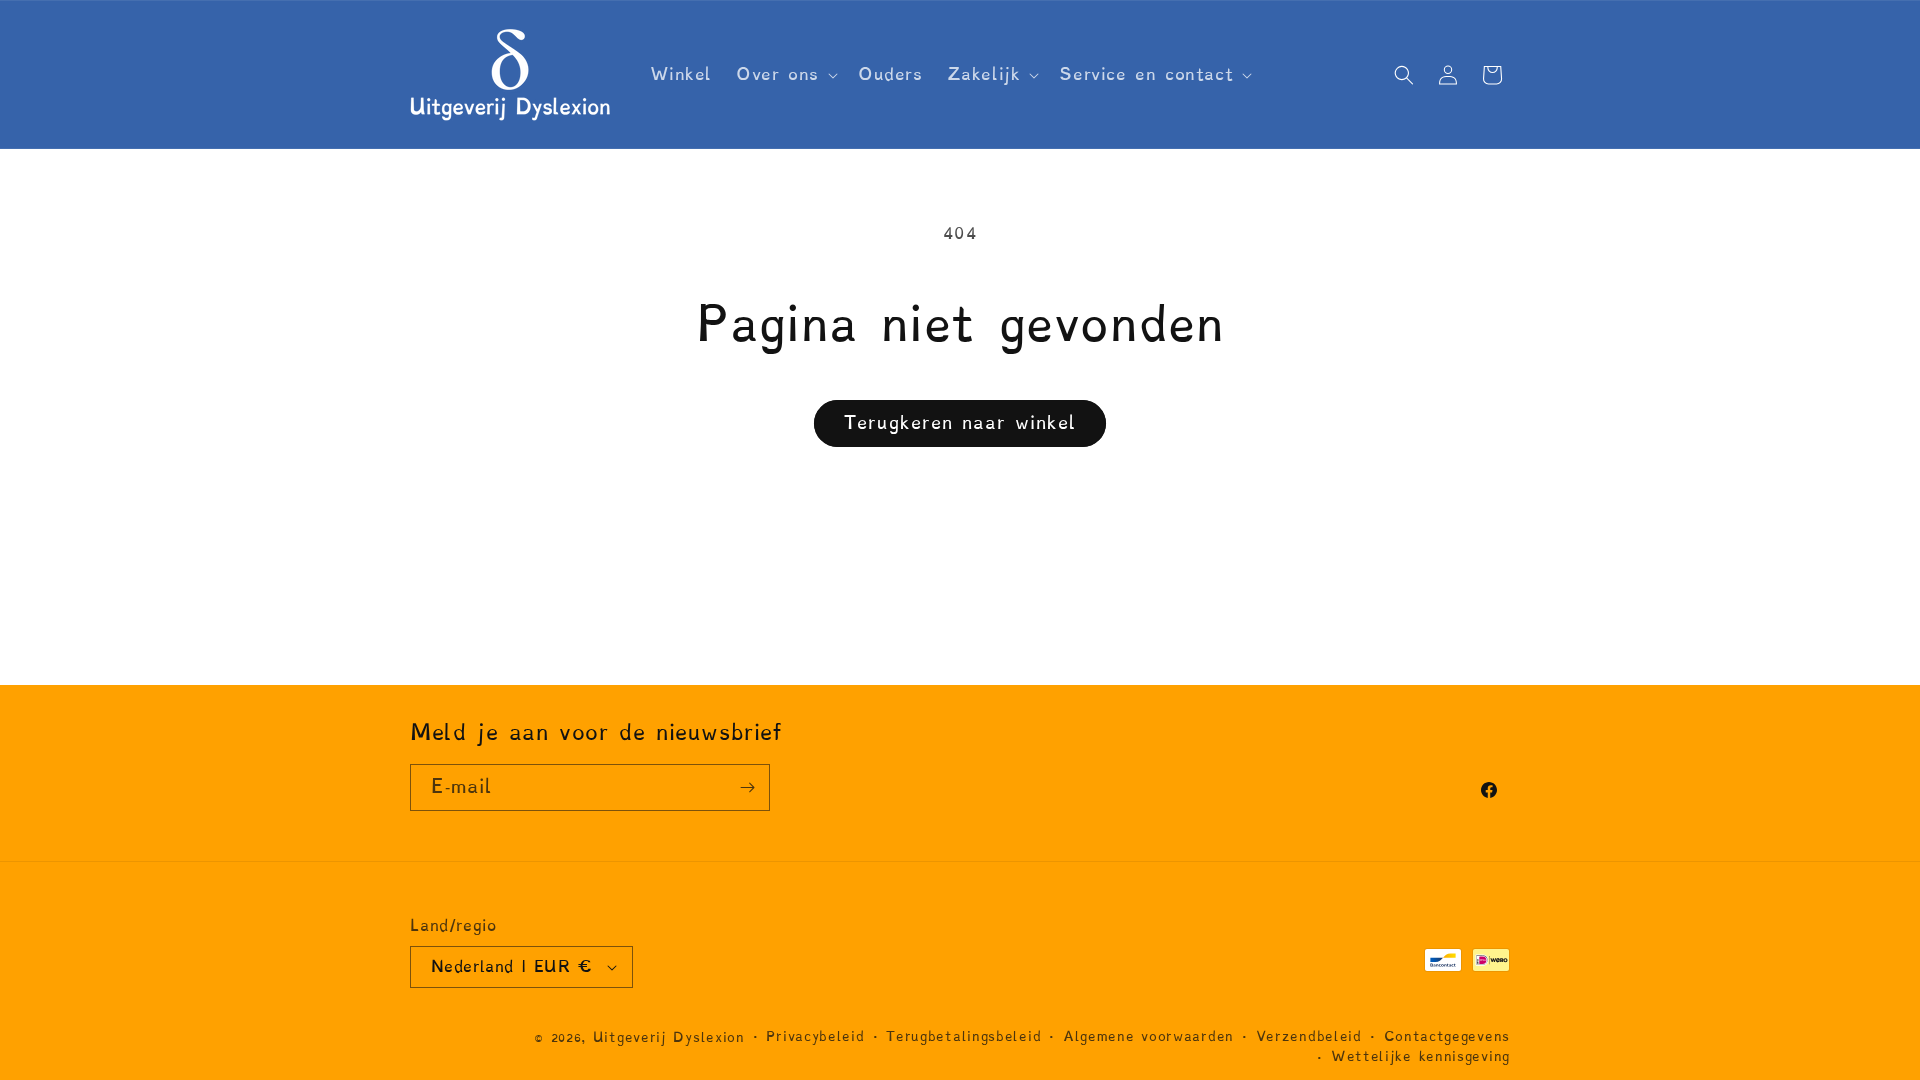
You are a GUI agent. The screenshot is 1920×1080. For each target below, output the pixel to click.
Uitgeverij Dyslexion (669, 1037)
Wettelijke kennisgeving (1420, 1056)
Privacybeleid (815, 1036)
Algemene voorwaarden (1148, 1036)
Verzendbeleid (1309, 1036)
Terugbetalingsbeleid (963, 1036)
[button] (785, 74)
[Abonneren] (747, 787)
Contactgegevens (1447, 1036)
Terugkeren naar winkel (960, 422)
